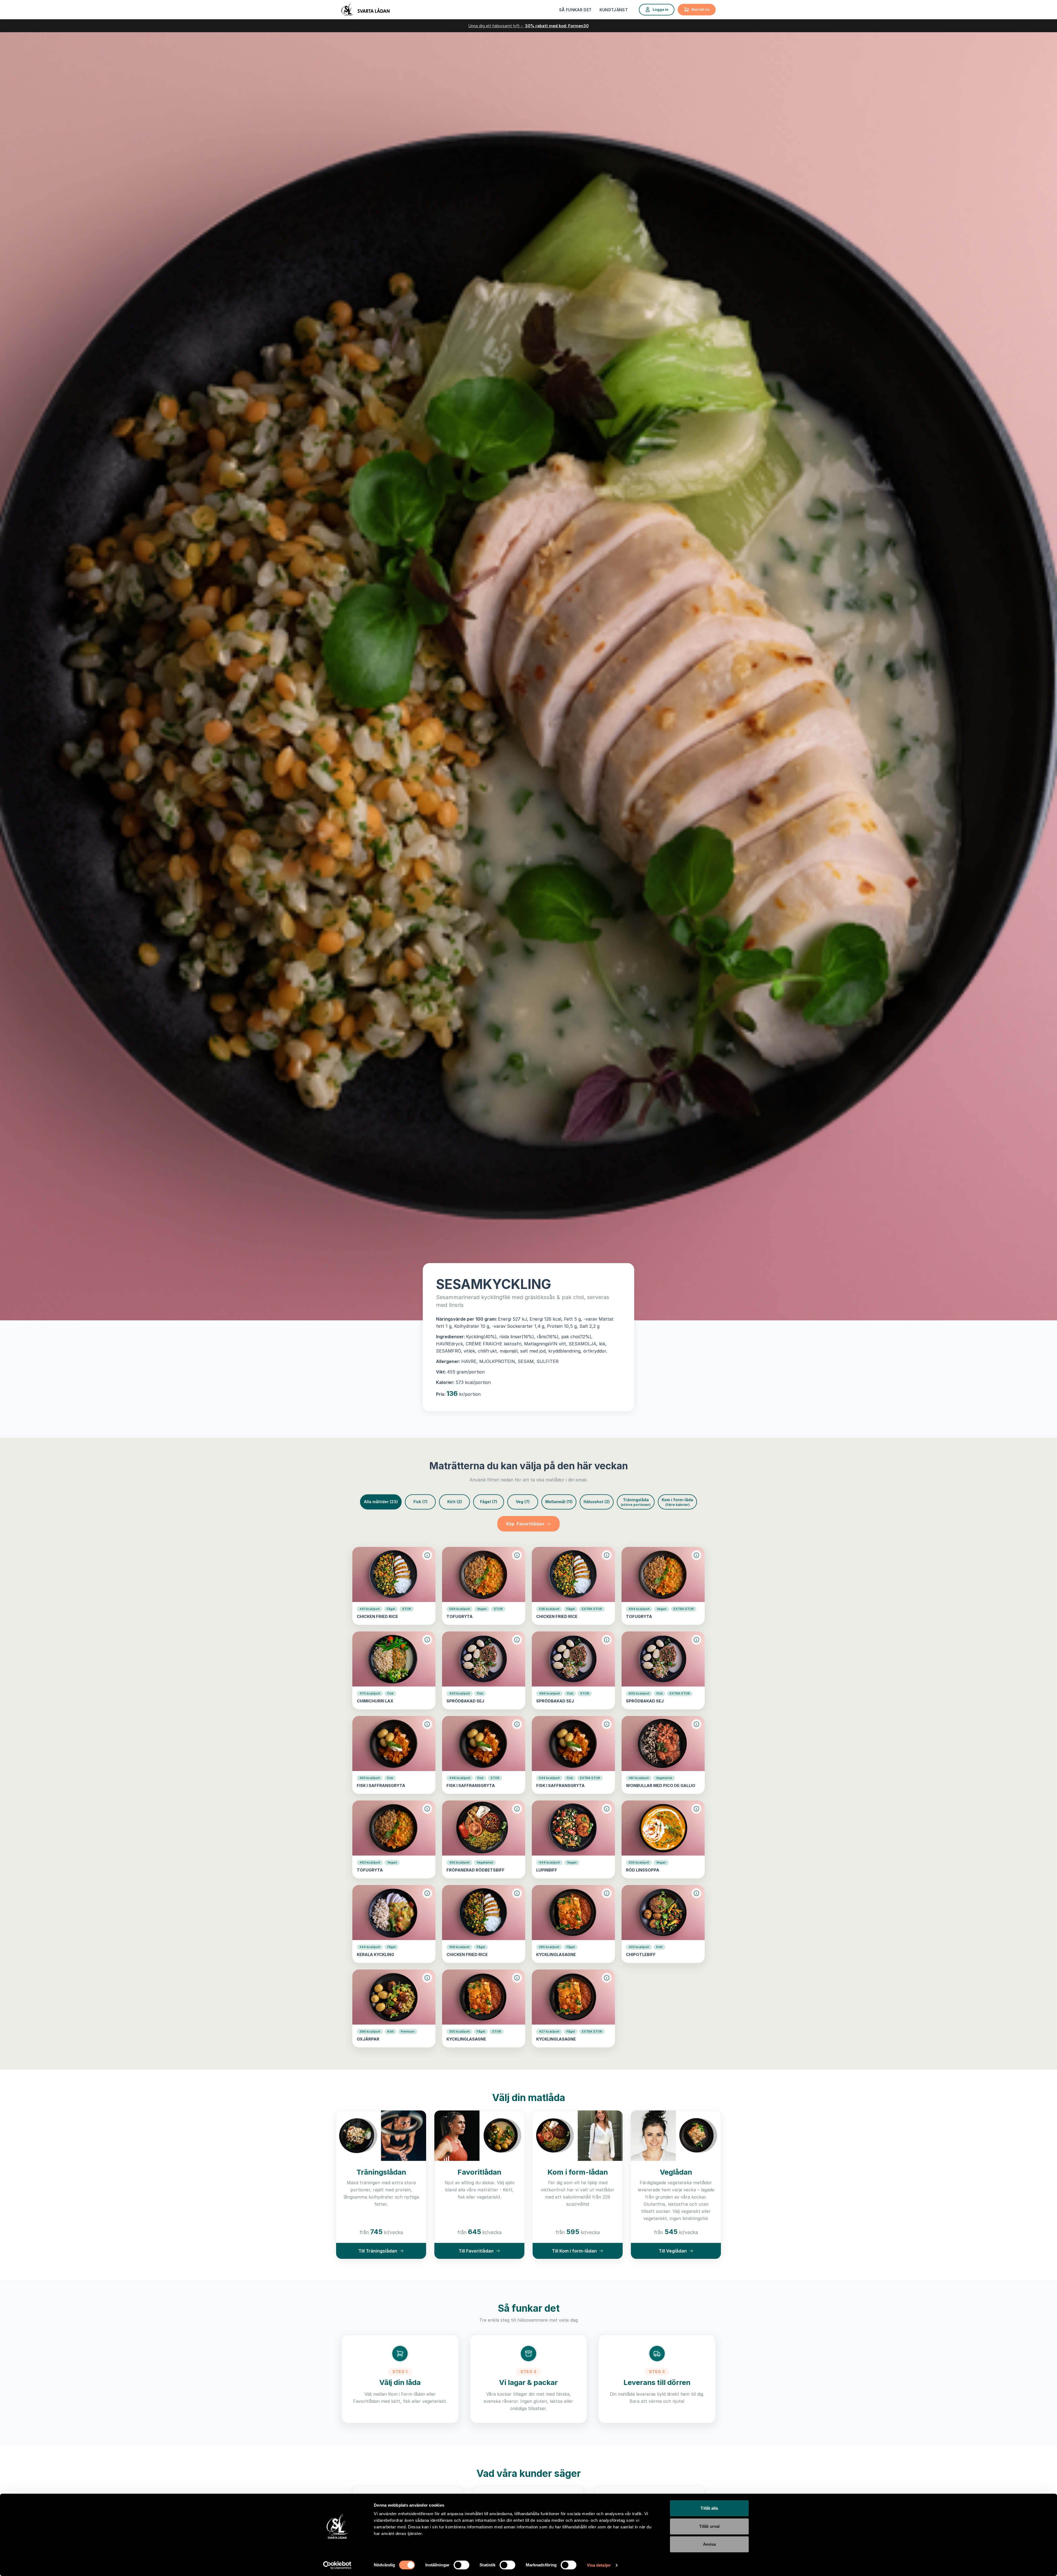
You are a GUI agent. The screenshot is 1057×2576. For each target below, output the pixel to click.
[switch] (461, 2565)
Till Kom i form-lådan (574, 2251)
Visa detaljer (599, 2565)
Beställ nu (701, 9)
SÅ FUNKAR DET (575, 10)
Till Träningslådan (378, 2251)
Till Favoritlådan (476, 2251)
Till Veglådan (673, 2251)
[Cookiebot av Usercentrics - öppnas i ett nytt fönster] (337, 2565)
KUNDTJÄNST (614, 10)
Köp (525, 1524)
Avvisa (709, 2544)
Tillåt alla (709, 2508)
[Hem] (365, 10)
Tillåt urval (709, 2526)
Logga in (660, 9)
